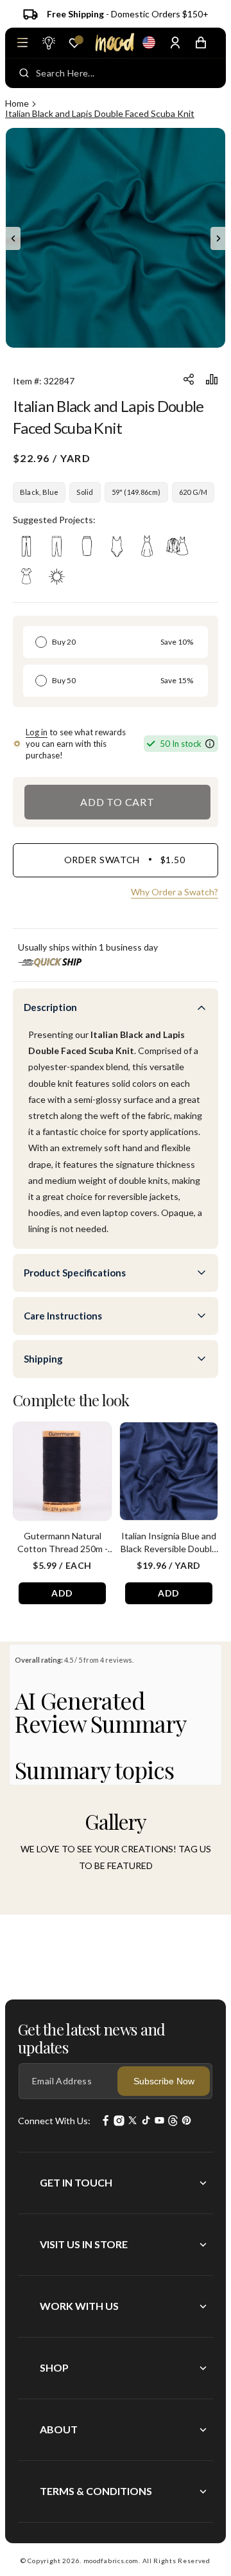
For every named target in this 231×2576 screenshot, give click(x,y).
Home (17, 103)
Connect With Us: (54, 2121)
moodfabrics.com (111, 2561)
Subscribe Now (164, 2081)
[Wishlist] (74, 43)
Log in (37, 732)
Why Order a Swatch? (175, 892)
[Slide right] (218, 238)
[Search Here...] (24, 73)
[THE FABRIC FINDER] (48, 42)
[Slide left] (13, 238)
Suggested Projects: (54, 520)
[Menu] (22, 42)
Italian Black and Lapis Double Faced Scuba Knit (100, 113)
